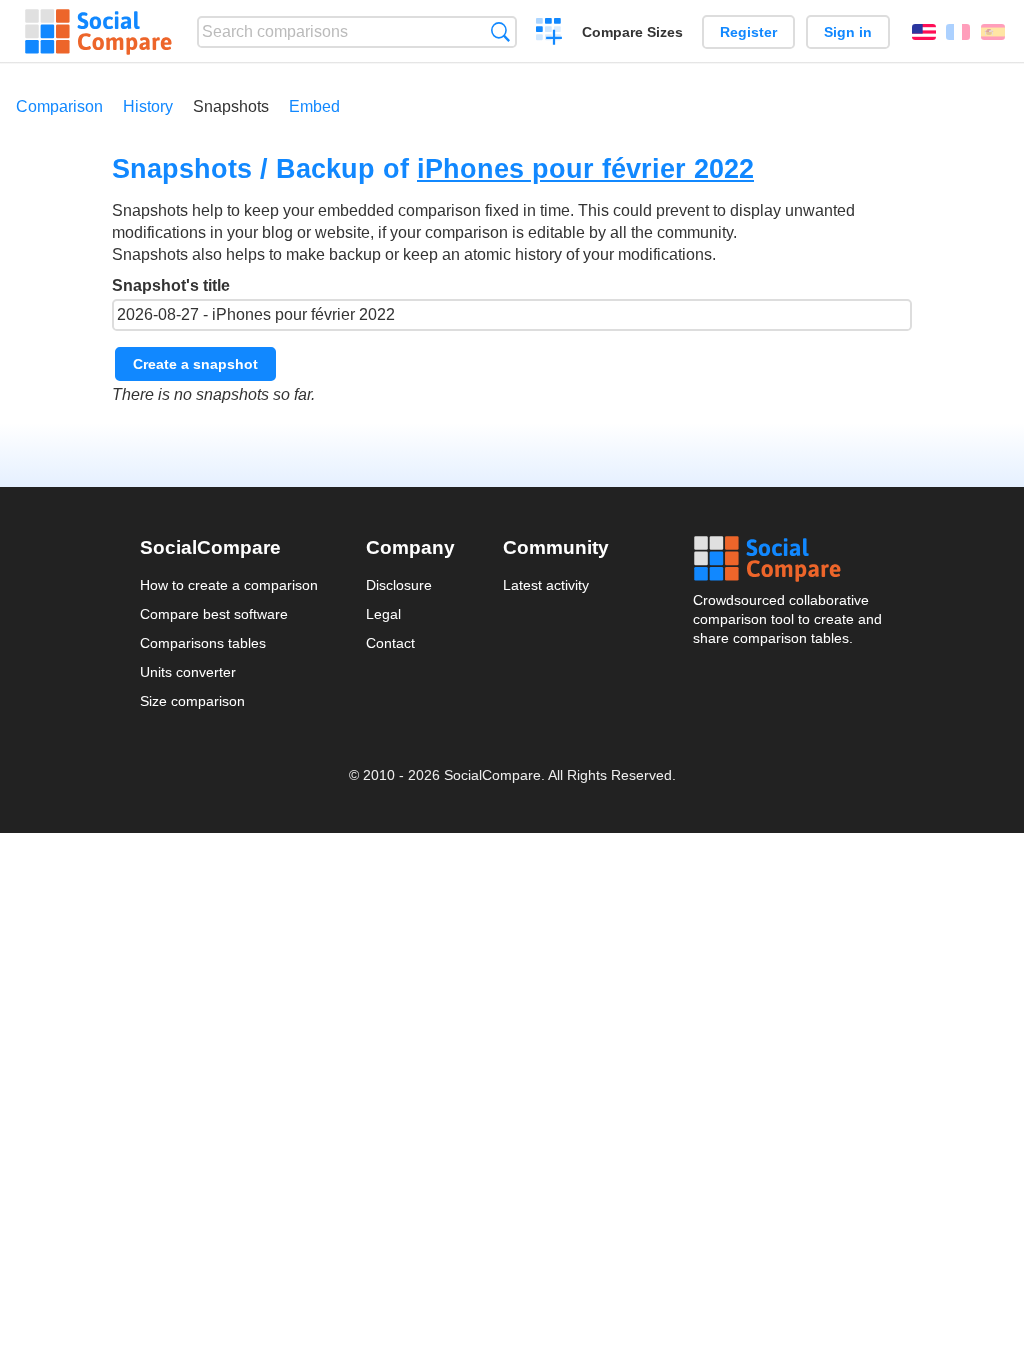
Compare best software (214, 614)
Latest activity (546, 585)
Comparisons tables (203, 643)
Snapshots (231, 106)
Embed (314, 106)
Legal (383, 614)
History (148, 106)
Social (789, 559)
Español (993, 32)
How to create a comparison (229, 585)
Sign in (848, 32)
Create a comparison (549, 34)
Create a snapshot (195, 364)
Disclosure (399, 585)
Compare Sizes (632, 32)
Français (958, 32)
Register (748, 32)
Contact (390, 643)
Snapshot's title (171, 285)
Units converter (188, 672)
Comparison (59, 106)
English (924, 32)
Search (500, 31)
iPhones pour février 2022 (585, 168)
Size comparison (192, 701)
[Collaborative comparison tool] (98, 32)
